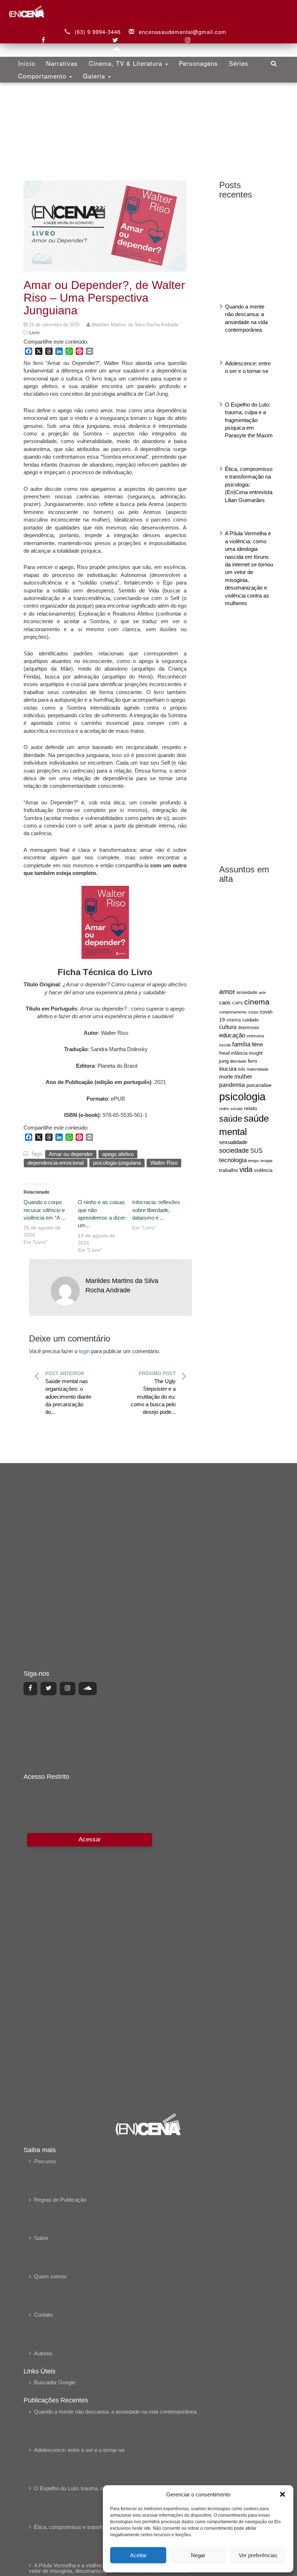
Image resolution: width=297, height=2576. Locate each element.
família (241, 1044)
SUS (256, 1151)
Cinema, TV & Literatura (127, 63)
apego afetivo (118, 1154)
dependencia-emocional (56, 1163)
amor (227, 992)
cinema (257, 1002)
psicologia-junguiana (117, 1163)
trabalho (229, 1170)
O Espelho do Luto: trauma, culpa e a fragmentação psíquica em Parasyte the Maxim (249, 420)
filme (257, 1045)
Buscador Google (55, 2382)
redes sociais (231, 1109)
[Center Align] (30, 1688)
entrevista (255, 1036)
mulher (243, 1077)
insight (256, 1053)
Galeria (95, 76)
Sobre (41, 2238)
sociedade (234, 1151)
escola (225, 1045)
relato (251, 1108)
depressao (248, 1028)
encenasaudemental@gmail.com (183, 32)
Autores (43, 2353)
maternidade (258, 1069)
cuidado (250, 1020)
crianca (234, 1020)
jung (224, 1061)
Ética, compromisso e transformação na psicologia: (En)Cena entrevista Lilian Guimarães (249, 484)
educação (232, 1035)
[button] (283, 2494)
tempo (254, 1161)
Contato (43, 2315)
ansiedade (247, 992)
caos (225, 1003)
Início (27, 63)
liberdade (238, 1061)
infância (239, 1053)
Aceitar (138, 2555)
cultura (228, 1027)
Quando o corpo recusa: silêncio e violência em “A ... (45, 1210)
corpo (253, 1012)
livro (252, 1061)
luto (242, 1069)
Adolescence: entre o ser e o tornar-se (79, 2450)
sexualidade (233, 1142)
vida (246, 1169)
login (84, 1351)
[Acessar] (89, 1968)
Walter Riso (164, 1163)
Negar (198, 2555)
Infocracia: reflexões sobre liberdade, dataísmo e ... (156, 1210)
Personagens (198, 63)
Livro (34, 333)
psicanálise (259, 1085)
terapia (266, 1161)
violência (263, 1170)
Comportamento (43, 76)
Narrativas (62, 63)
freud (224, 1053)
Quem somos (50, 2276)
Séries (239, 63)
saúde (231, 1119)
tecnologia (233, 1160)
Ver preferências (258, 2555)
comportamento (233, 1012)
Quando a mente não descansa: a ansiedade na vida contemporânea (115, 2412)
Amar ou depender (71, 1154)
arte (262, 992)
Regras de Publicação (60, 2200)
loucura (228, 1069)
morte (226, 1077)
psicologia (242, 1096)
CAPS (237, 1003)
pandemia (232, 1085)
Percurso (45, 2161)
